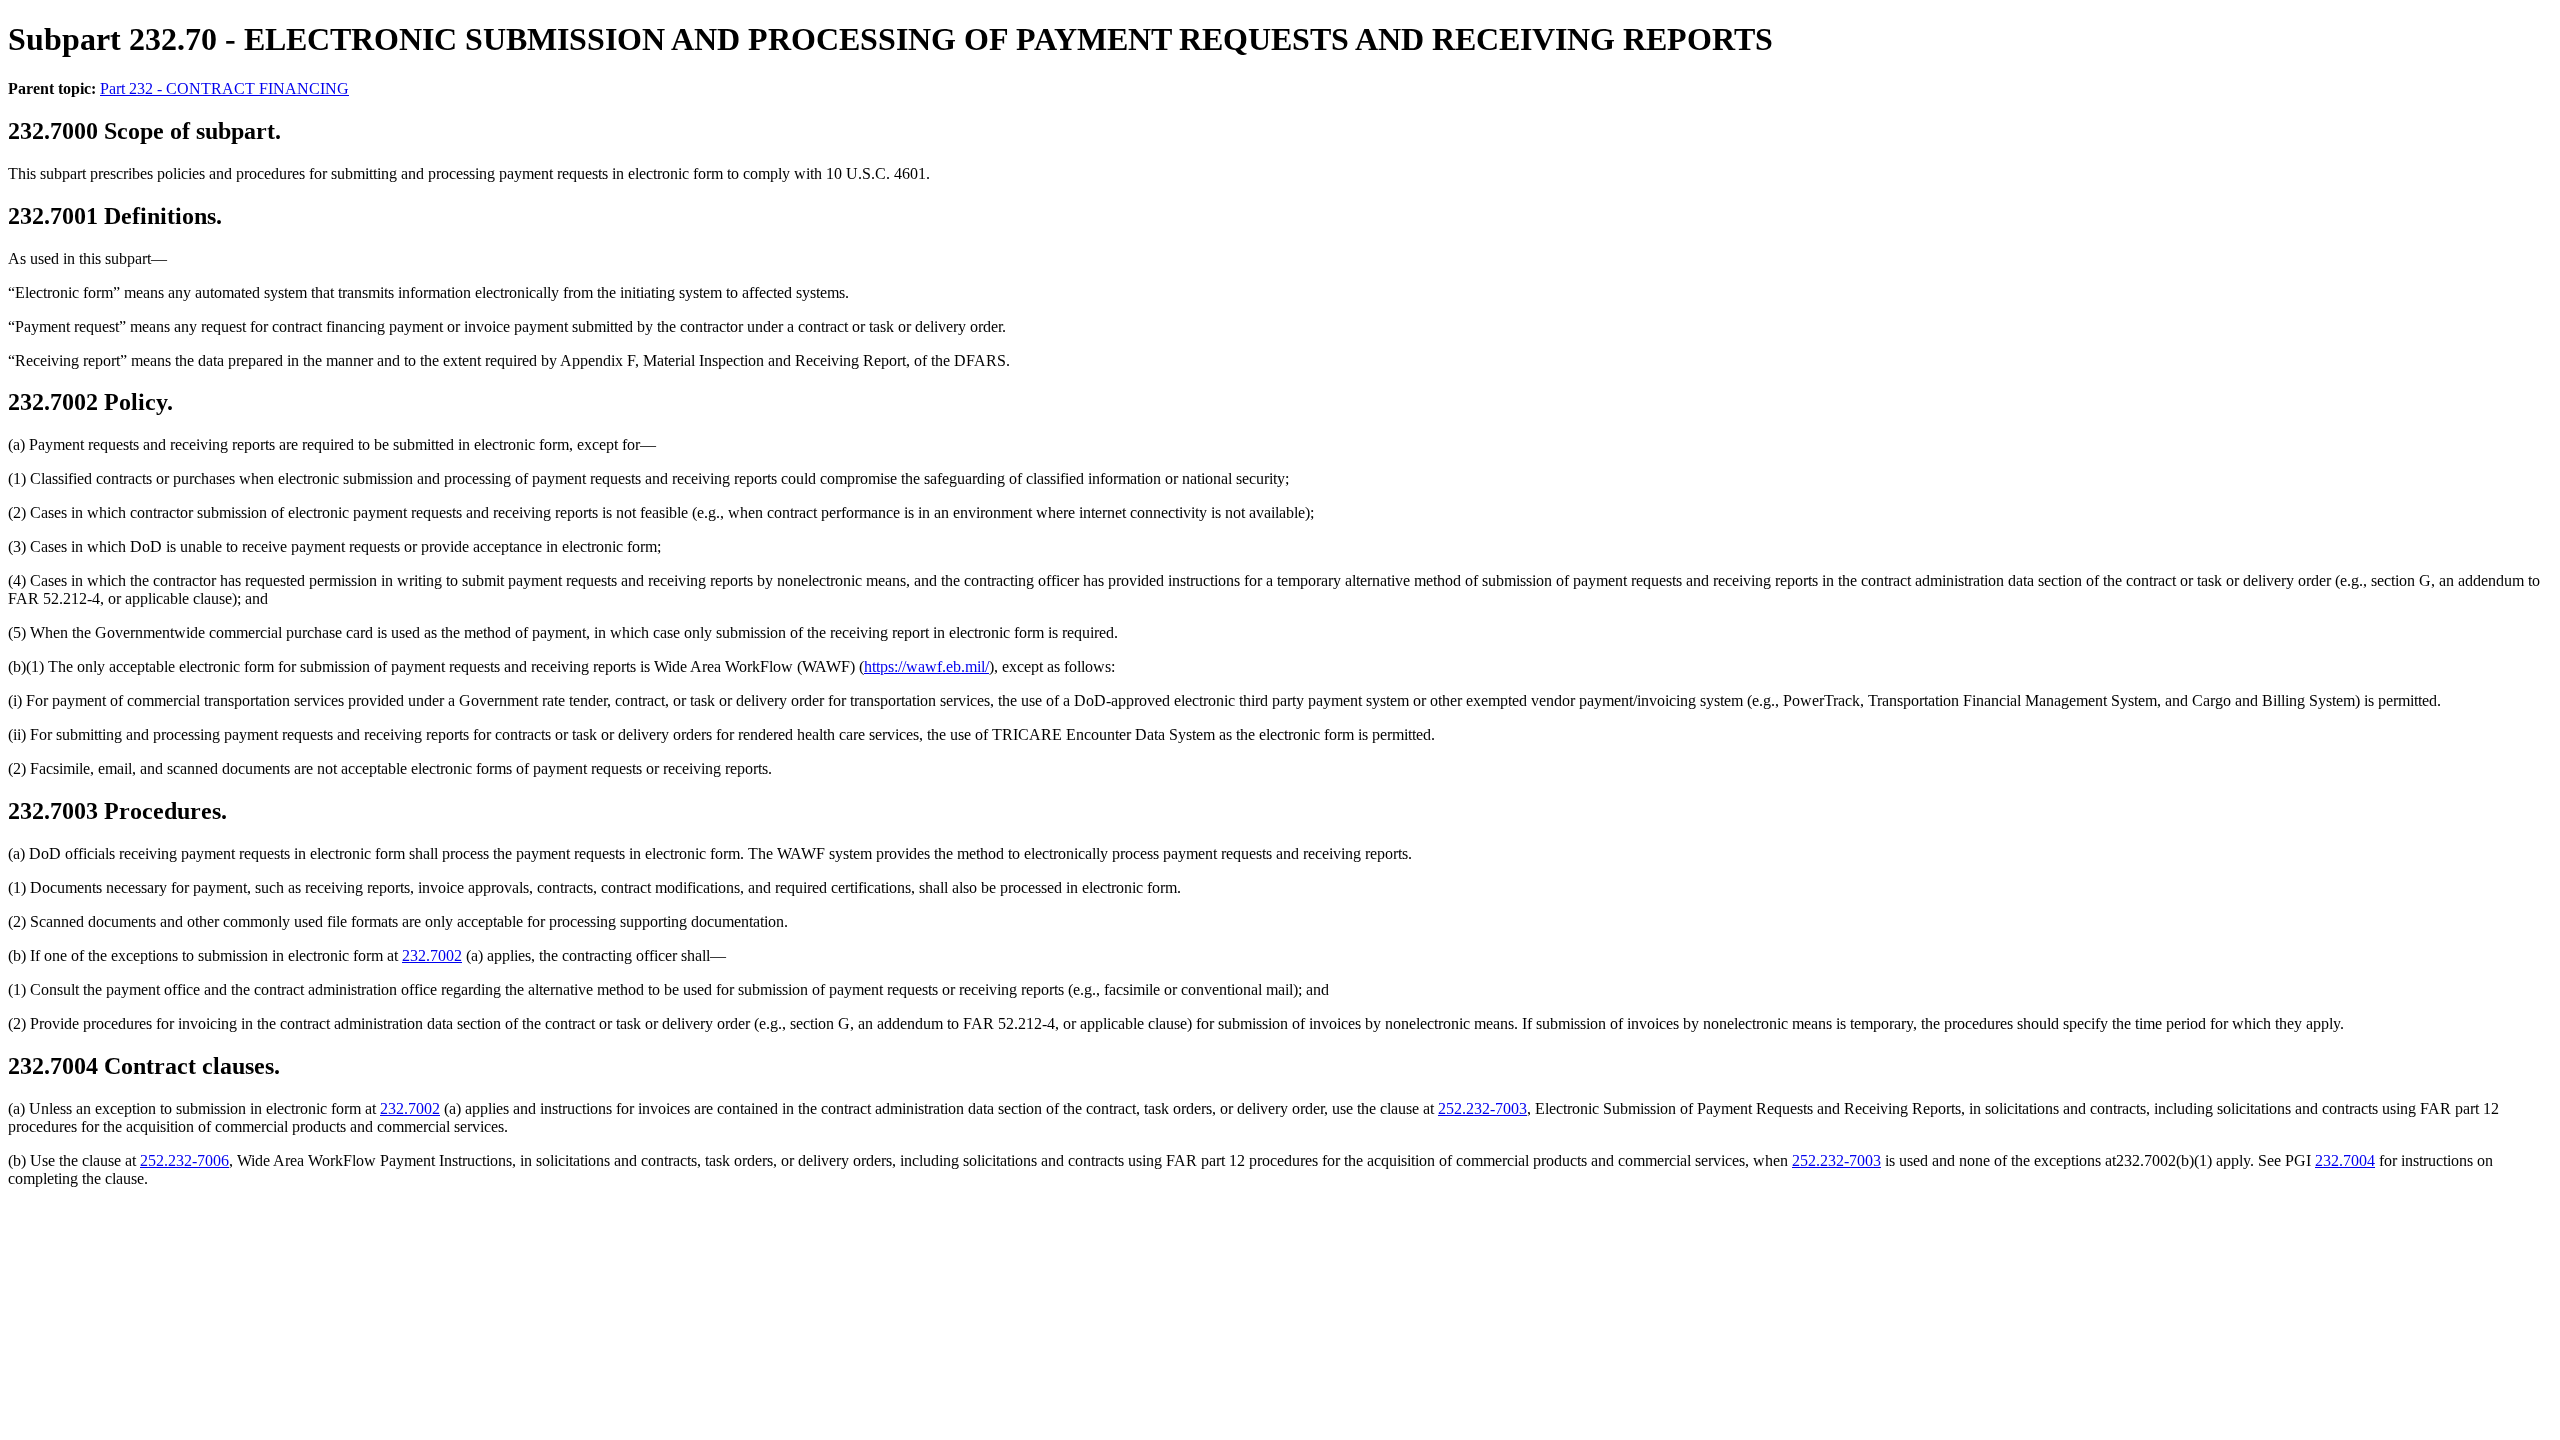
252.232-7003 (1482, 1108)
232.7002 (432, 955)
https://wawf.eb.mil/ (926, 666)
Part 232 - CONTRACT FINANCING (224, 88)
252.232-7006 (184, 1160)
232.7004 (2345, 1160)
